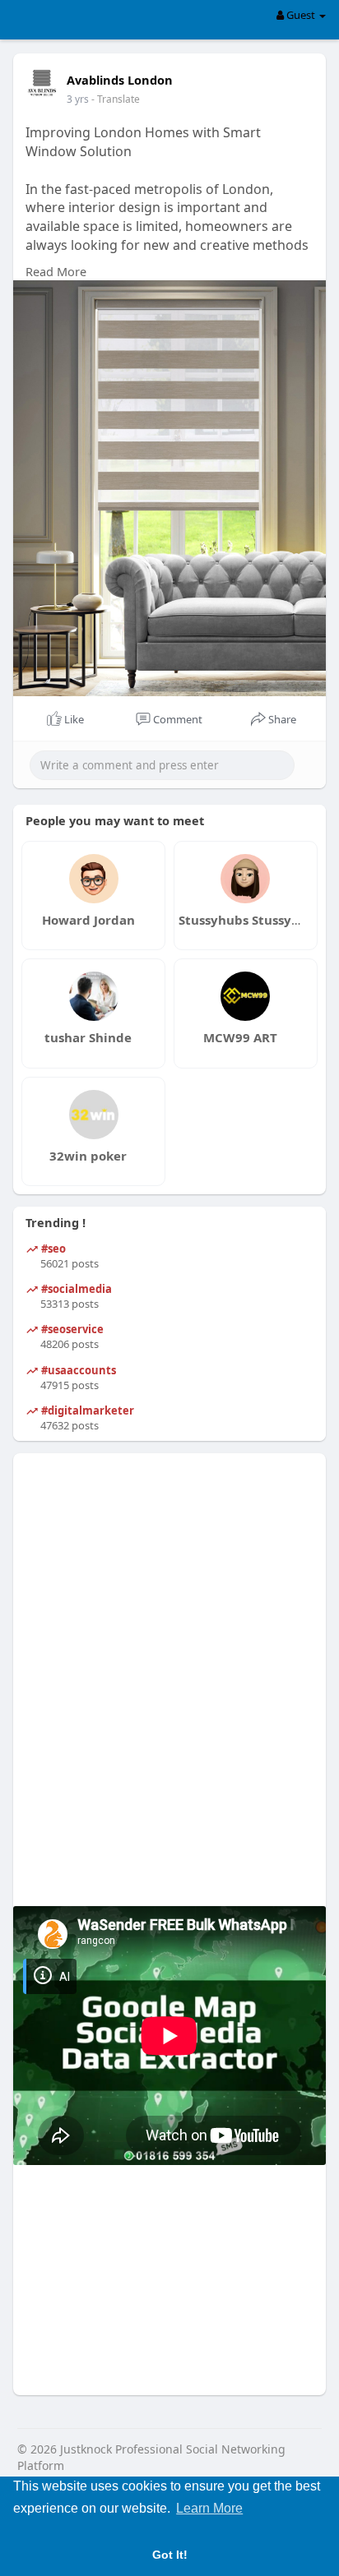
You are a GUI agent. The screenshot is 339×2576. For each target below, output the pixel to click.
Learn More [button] (209, 2508)
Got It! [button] (170, 2555)
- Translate (116, 99)
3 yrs (78, 99)
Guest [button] (301, 15)
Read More (56, 271)
